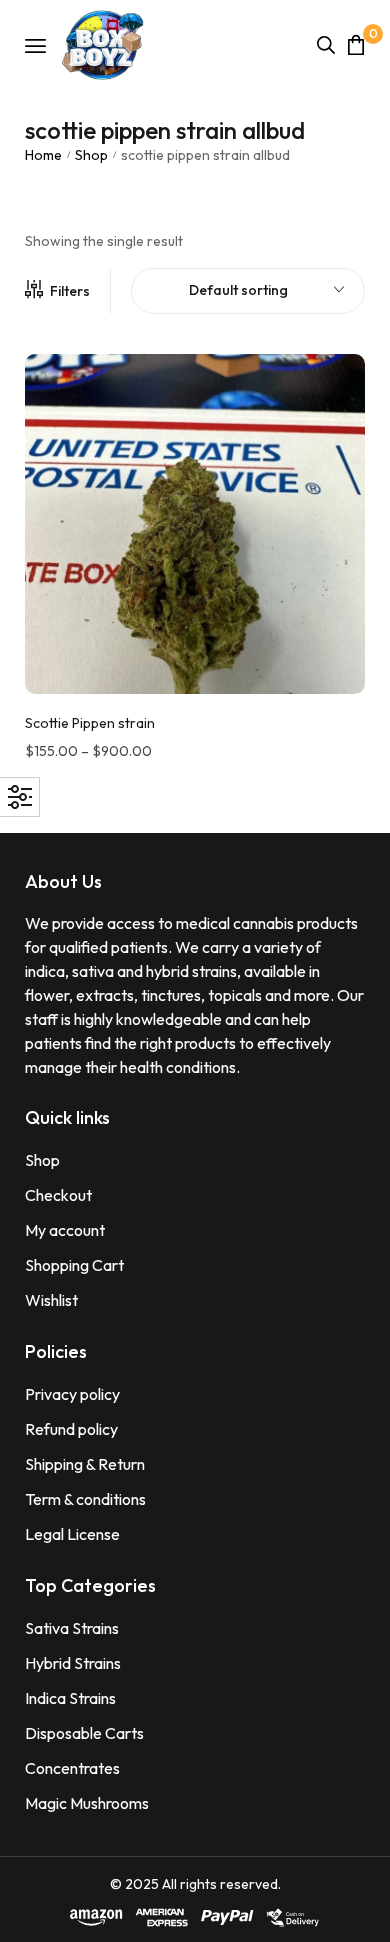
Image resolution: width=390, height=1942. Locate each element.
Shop (91, 155)
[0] (356, 44)
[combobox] (248, 291)
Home (43, 155)
